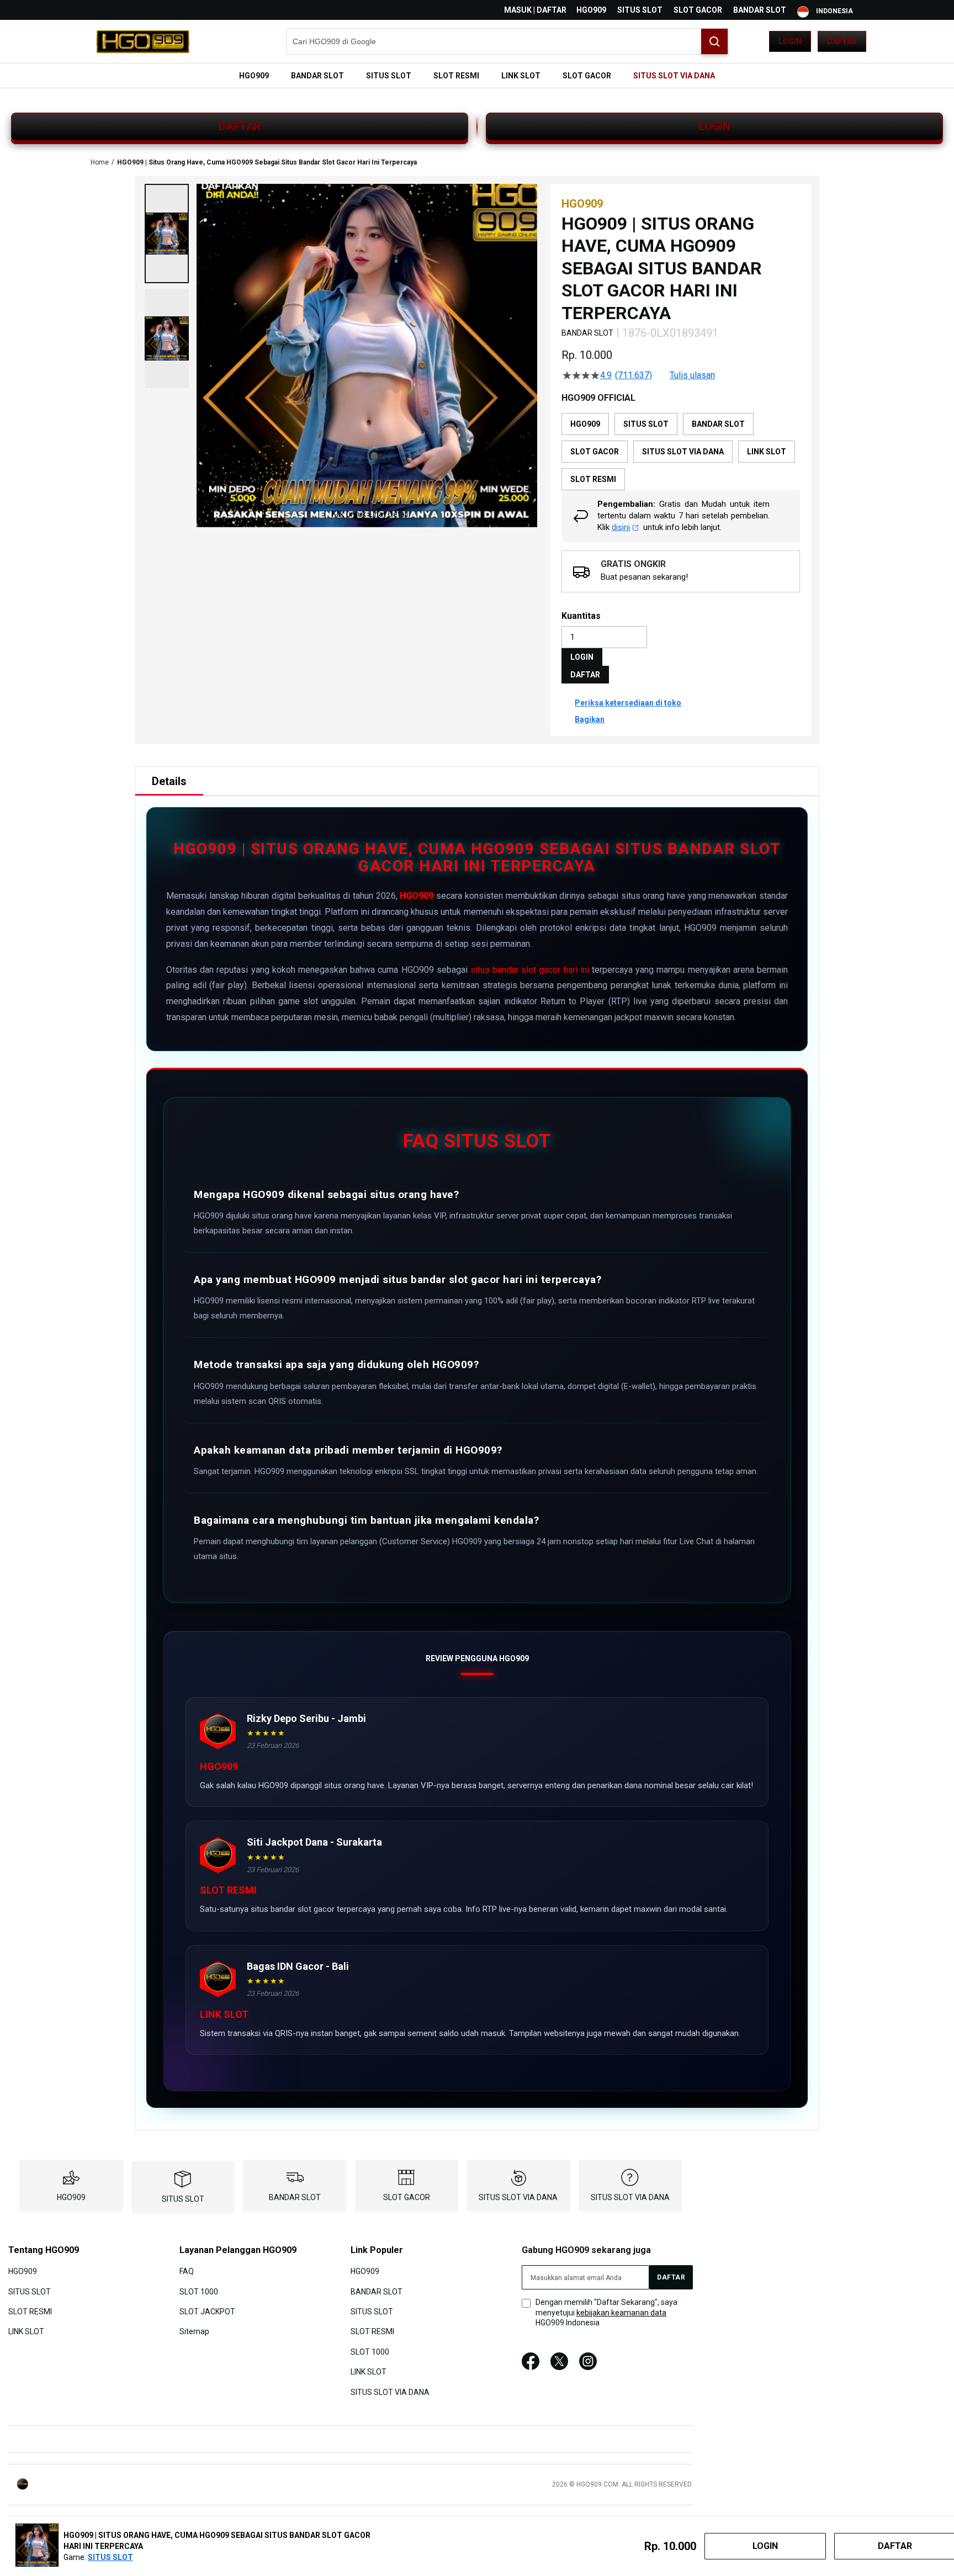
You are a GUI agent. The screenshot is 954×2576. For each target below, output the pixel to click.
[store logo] (143, 41)
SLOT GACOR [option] (595, 452)
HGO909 (591, 10)
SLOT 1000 (199, 2291)
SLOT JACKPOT (207, 2312)
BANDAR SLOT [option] (718, 424)
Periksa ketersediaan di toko (628, 703)
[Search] (714, 41)
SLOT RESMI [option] (593, 479)
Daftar (842, 41)
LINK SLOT (26, 2331)
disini (621, 527)
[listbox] (681, 452)
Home (100, 162)
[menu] (477, 76)
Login (790, 41)
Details (169, 781)
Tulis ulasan (692, 375)
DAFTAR (240, 126)
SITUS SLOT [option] (646, 424)
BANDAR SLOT (760, 10)
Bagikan (590, 719)
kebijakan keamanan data (621, 2313)
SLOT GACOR (698, 10)
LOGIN (715, 126)
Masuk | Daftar (535, 10)
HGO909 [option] (585, 424)
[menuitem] (254, 76)
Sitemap (194, 2331)
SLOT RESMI (30, 2312)
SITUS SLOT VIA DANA (518, 2197)
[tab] (169, 781)
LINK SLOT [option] (767, 452)
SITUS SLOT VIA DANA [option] (683, 452)
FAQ (187, 2271)
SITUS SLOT (640, 10)
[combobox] (507, 41)
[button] (167, 234)
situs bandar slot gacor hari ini (530, 970)
